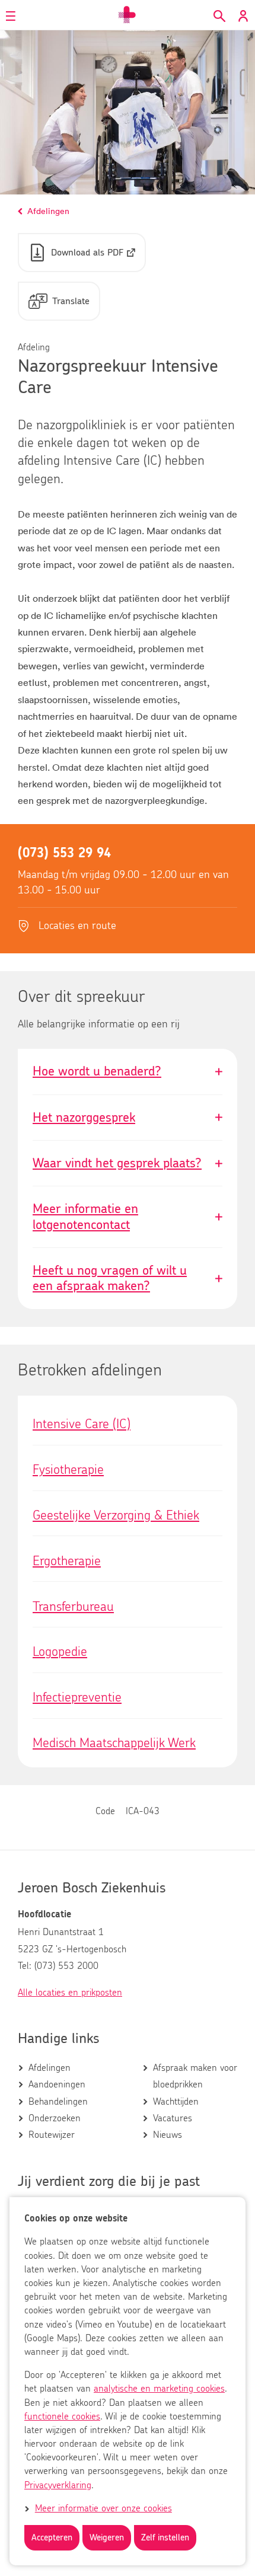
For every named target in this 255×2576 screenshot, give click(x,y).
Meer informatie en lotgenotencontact (128, 1217)
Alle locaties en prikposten (70, 1993)
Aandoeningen (57, 2085)
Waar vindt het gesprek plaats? (128, 1163)
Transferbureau (73, 1607)
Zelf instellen (165, 2538)
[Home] (128, 15)
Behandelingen (58, 2102)
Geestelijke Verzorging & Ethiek (116, 1515)
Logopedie (60, 1652)
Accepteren (52, 2538)
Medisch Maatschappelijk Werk (114, 1743)
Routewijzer (52, 2135)
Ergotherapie (67, 1561)
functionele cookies (62, 2417)
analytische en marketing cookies (159, 2389)
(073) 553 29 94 (64, 853)
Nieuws (168, 2135)
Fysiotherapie (68, 1470)
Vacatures (173, 2118)
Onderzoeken (55, 2118)
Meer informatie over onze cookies (103, 2508)
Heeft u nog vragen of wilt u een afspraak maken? (128, 1279)
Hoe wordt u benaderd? (128, 1071)
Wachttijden (176, 2102)
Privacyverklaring (58, 2485)
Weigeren (107, 2538)
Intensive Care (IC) (82, 1424)
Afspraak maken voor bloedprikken (195, 2076)
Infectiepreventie (77, 1697)
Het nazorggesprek (128, 1118)
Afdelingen (50, 2068)
